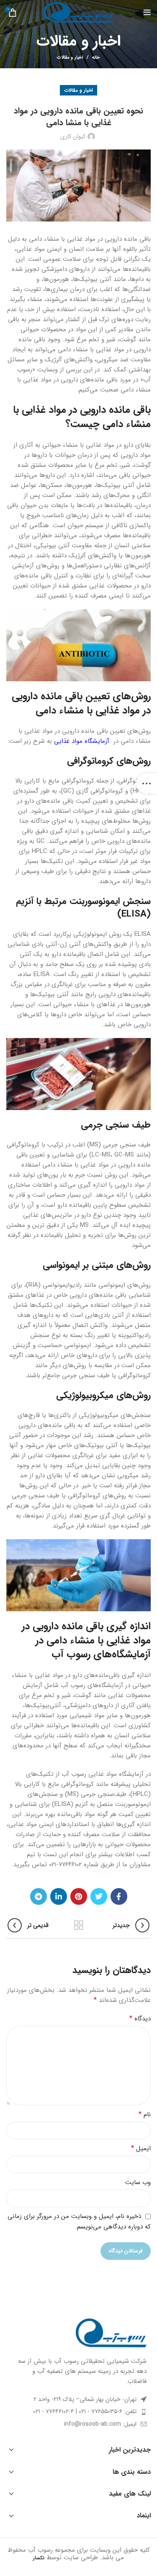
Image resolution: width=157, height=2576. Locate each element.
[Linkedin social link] (59, 1896)
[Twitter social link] (99, 1896)
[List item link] (78, 2411)
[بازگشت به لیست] (79, 1925)
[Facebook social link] (119, 1896)
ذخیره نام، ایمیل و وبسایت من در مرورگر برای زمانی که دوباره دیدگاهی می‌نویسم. (79, 2222)
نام (145, 2115)
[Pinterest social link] (79, 1896)
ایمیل (141, 2148)
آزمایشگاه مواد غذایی (82, 741)
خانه (96, 58)
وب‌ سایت (138, 2182)
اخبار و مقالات (70, 58)
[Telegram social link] (39, 1896)
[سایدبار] (147, 783)
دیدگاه (140, 2019)
